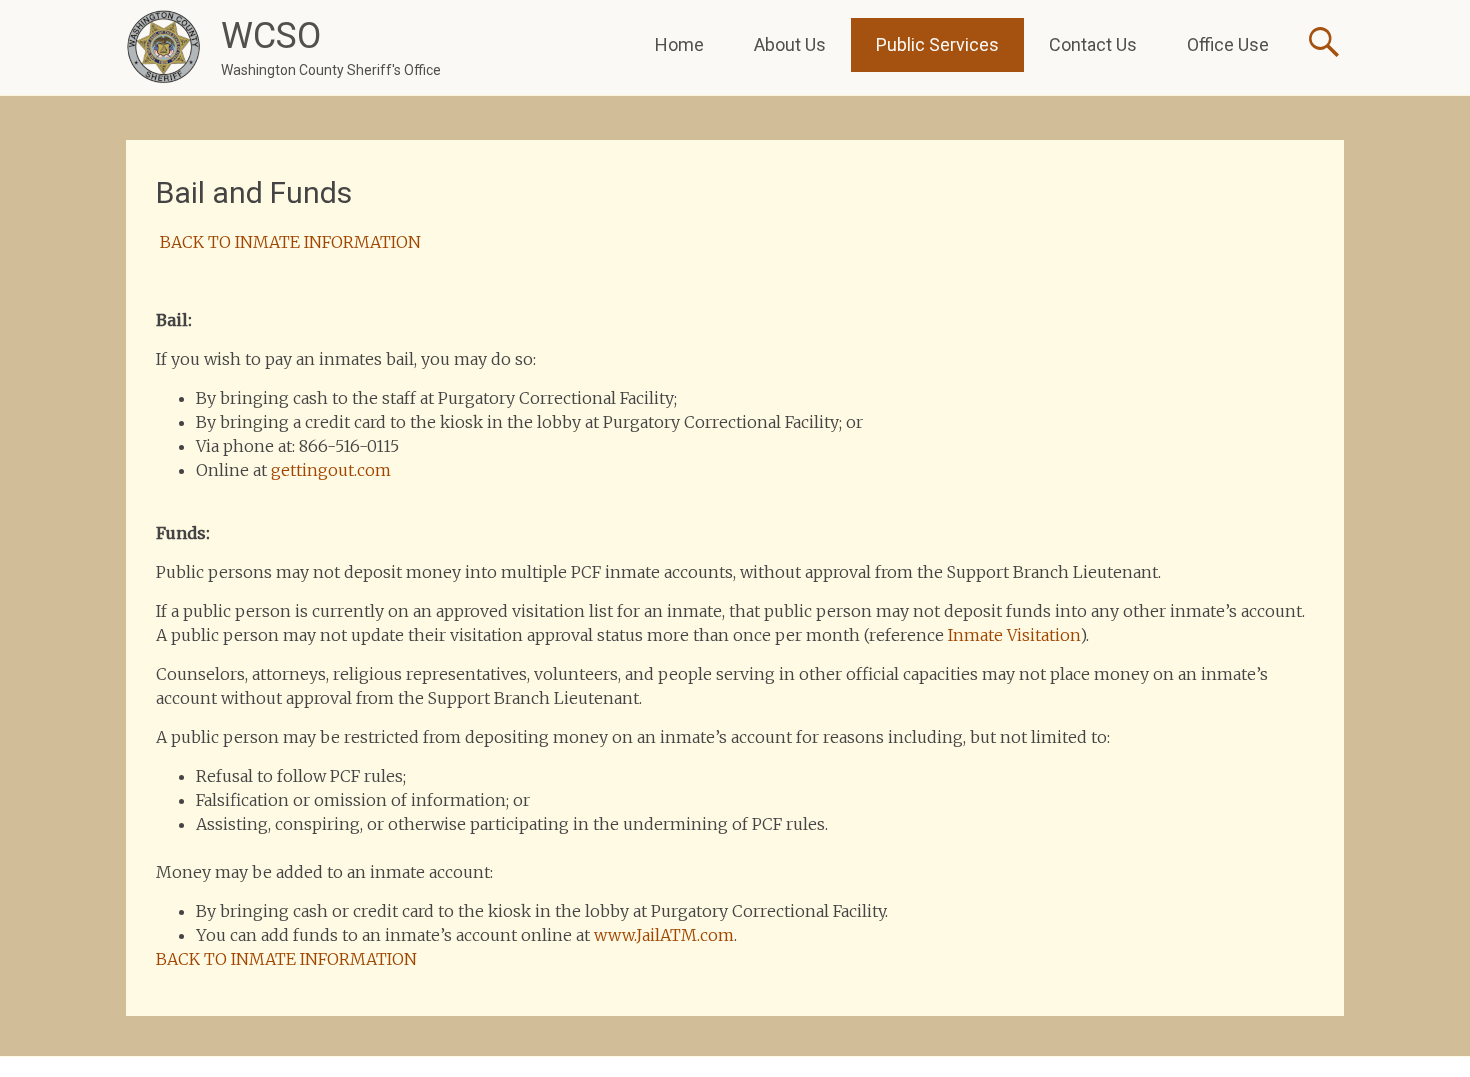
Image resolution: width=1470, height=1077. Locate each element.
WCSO (271, 36)
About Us (790, 44)
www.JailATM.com (664, 935)
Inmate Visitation (1014, 635)
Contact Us (1093, 44)
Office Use (1228, 44)
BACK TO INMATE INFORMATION (288, 242)
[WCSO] (163, 47)
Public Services (937, 44)
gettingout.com (331, 470)
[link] (664, 935)
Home (679, 44)
